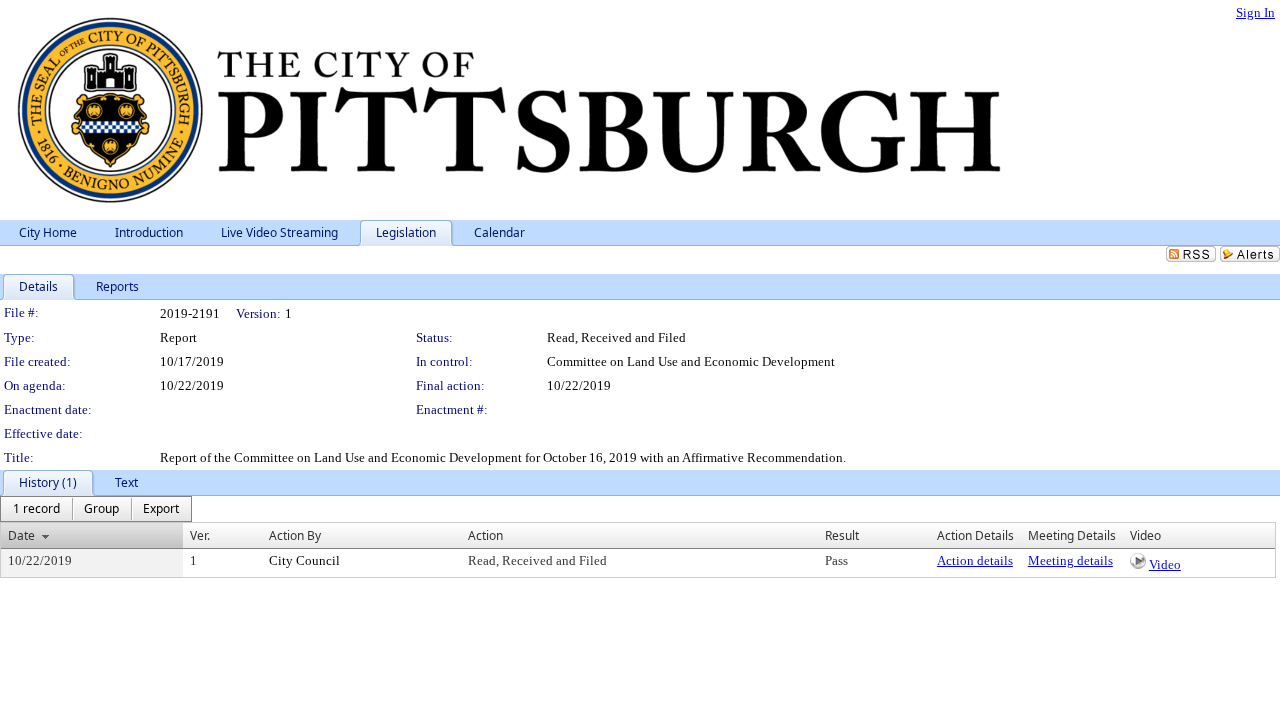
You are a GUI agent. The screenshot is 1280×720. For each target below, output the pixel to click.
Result (842, 535)
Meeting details (1070, 560)
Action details (975, 560)
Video (1165, 564)
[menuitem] (36, 509)
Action (485, 535)
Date (21, 535)
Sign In (1255, 12)
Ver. (200, 535)
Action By (295, 535)
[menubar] (96, 509)
